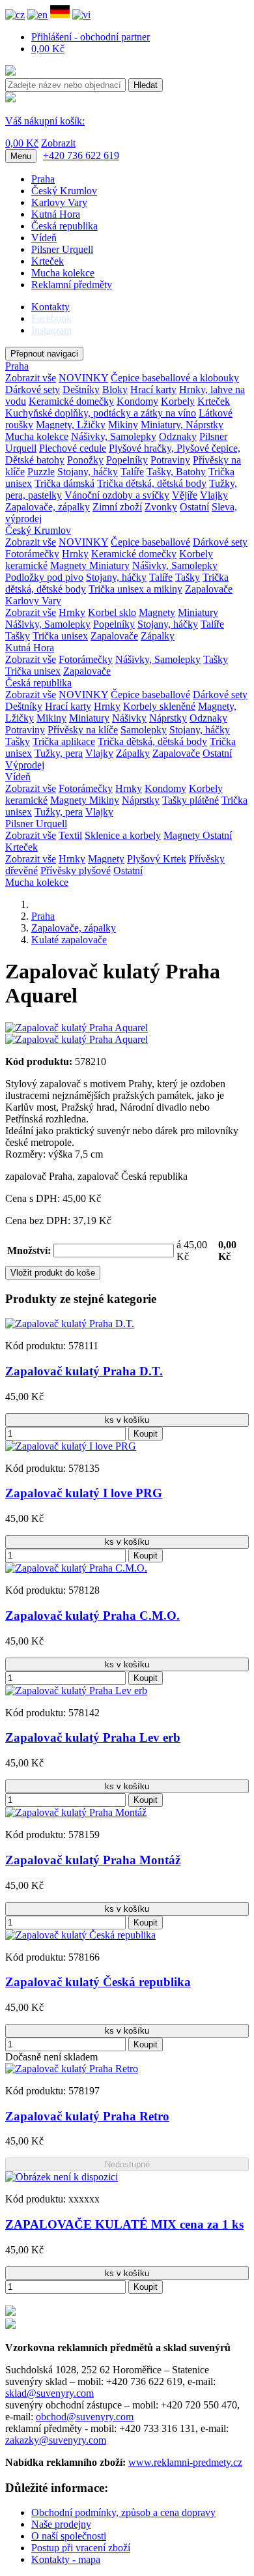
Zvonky (161, 507)
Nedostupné (127, 2164)
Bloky (115, 389)
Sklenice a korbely (123, 835)
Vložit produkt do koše (53, 1273)
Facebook (51, 318)
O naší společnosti (69, 2536)
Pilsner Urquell (62, 249)
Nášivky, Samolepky (114, 436)
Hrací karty (153, 389)
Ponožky (85, 460)
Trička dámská (64, 483)
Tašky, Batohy (176, 472)
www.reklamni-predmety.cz (185, 2462)
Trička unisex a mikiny (135, 589)
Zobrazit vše (31, 378)
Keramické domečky (71, 401)
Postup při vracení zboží (81, 2548)
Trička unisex (60, 636)
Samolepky (144, 730)
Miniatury (109, 565)
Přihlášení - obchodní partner (91, 37)
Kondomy (137, 401)
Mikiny (123, 425)
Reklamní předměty (72, 285)
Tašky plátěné (190, 800)
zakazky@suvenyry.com (56, 2440)
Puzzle (41, 472)
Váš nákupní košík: (45, 121)
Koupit (146, 1434)
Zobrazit (58, 143)
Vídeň (44, 238)
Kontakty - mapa (66, 2559)
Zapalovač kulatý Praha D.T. (84, 1371)
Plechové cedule (73, 448)
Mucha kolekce (63, 273)
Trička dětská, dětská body (152, 483)
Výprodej (25, 765)
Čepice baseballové (150, 542)
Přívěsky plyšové (76, 871)
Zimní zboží (117, 507)
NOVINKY (83, 378)
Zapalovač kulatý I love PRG (84, 1493)
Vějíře (185, 495)
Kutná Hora (56, 214)
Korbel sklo (112, 612)
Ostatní (194, 507)
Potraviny (170, 460)
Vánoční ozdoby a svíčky (117, 495)
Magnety (70, 565)
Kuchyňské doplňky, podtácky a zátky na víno (101, 413)
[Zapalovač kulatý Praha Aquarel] (77, 1028)
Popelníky (127, 460)
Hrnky (75, 554)
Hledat (146, 85)
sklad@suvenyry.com (49, 2393)
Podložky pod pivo (44, 577)
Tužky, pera (59, 753)
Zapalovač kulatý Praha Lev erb (93, 1737)
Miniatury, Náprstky (182, 425)
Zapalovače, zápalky (48, 507)
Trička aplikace (64, 741)
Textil (70, 835)
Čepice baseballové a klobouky (175, 378)
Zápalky (158, 636)
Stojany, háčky (88, 472)
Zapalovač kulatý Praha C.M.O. (92, 1616)
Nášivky (129, 718)
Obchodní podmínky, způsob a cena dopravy (123, 2512)
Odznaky (178, 436)
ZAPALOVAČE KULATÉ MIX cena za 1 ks (124, 2224)
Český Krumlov (64, 191)
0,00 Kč (48, 49)
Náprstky (168, 718)
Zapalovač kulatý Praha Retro (87, 2116)
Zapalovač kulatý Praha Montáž (93, 1860)
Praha (43, 179)
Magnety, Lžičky (71, 425)
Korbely (178, 401)
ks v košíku (127, 1420)
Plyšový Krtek (157, 859)
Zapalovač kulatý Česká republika (98, 1982)
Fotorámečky (32, 554)
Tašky (188, 577)
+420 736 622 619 (81, 155)
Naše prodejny (61, 2524)
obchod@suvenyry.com (85, 2417)
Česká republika (64, 226)
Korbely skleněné (159, 706)
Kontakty (50, 307)
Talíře (132, 472)
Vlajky (214, 495)
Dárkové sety (33, 389)
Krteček (48, 261)
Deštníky (81, 389)
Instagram (51, 330)
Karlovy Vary (59, 202)
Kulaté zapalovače (69, 940)
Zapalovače (209, 589)
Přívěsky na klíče (83, 730)
